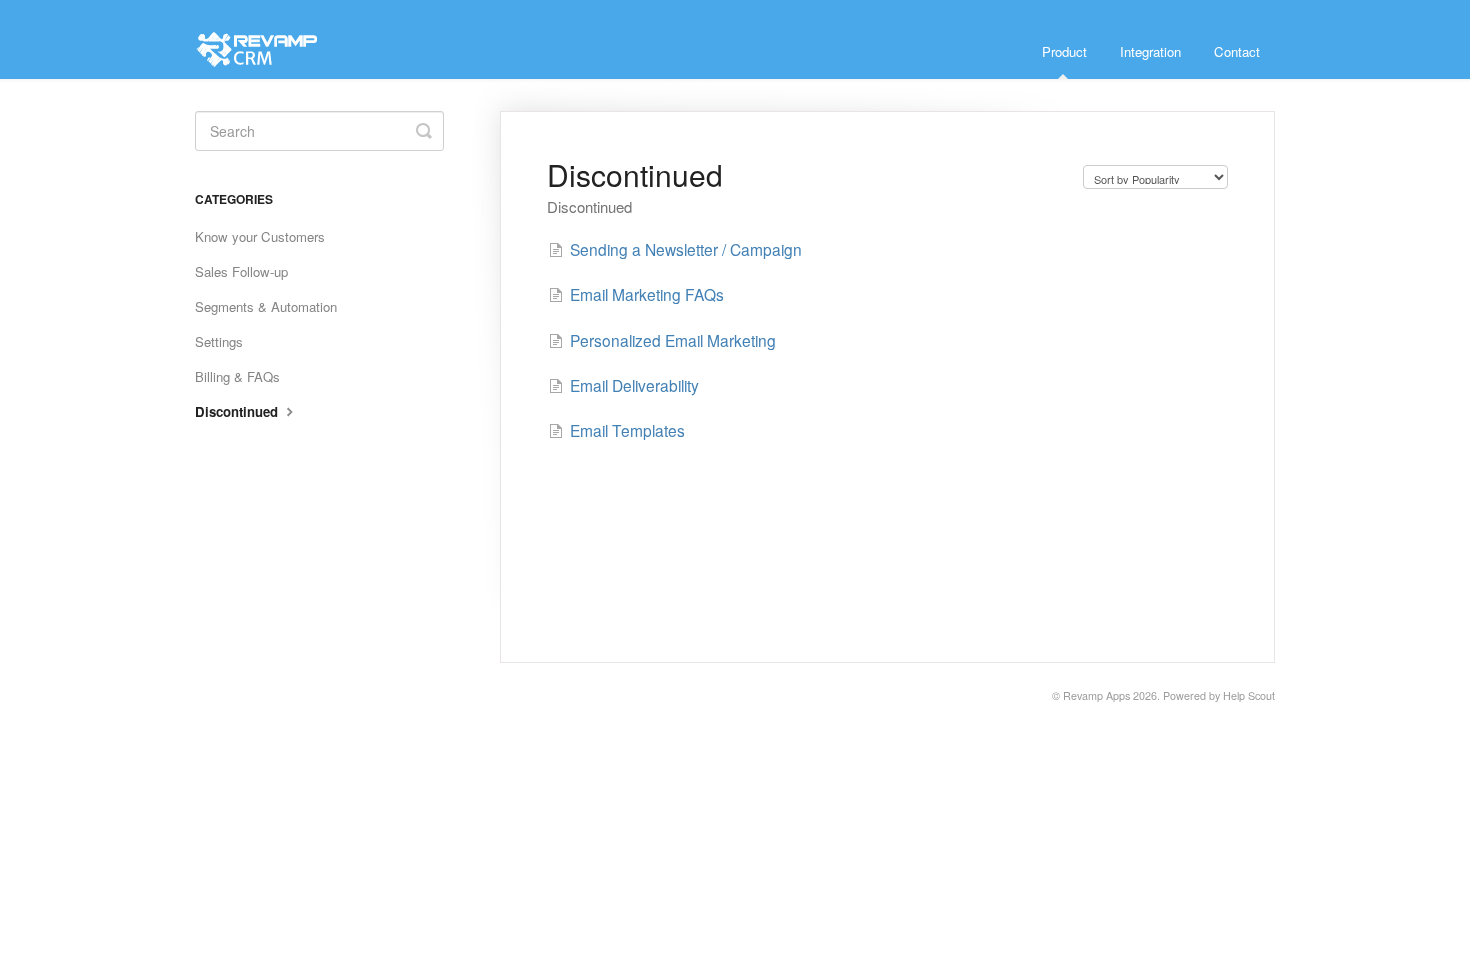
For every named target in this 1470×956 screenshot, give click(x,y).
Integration (1150, 51)
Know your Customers (260, 236)
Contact (1237, 51)
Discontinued (238, 411)
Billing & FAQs (237, 376)
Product (1064, 51)
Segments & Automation (266, 306)
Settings (219, 341)
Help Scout (1249, 695)
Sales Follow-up (241, 271)
